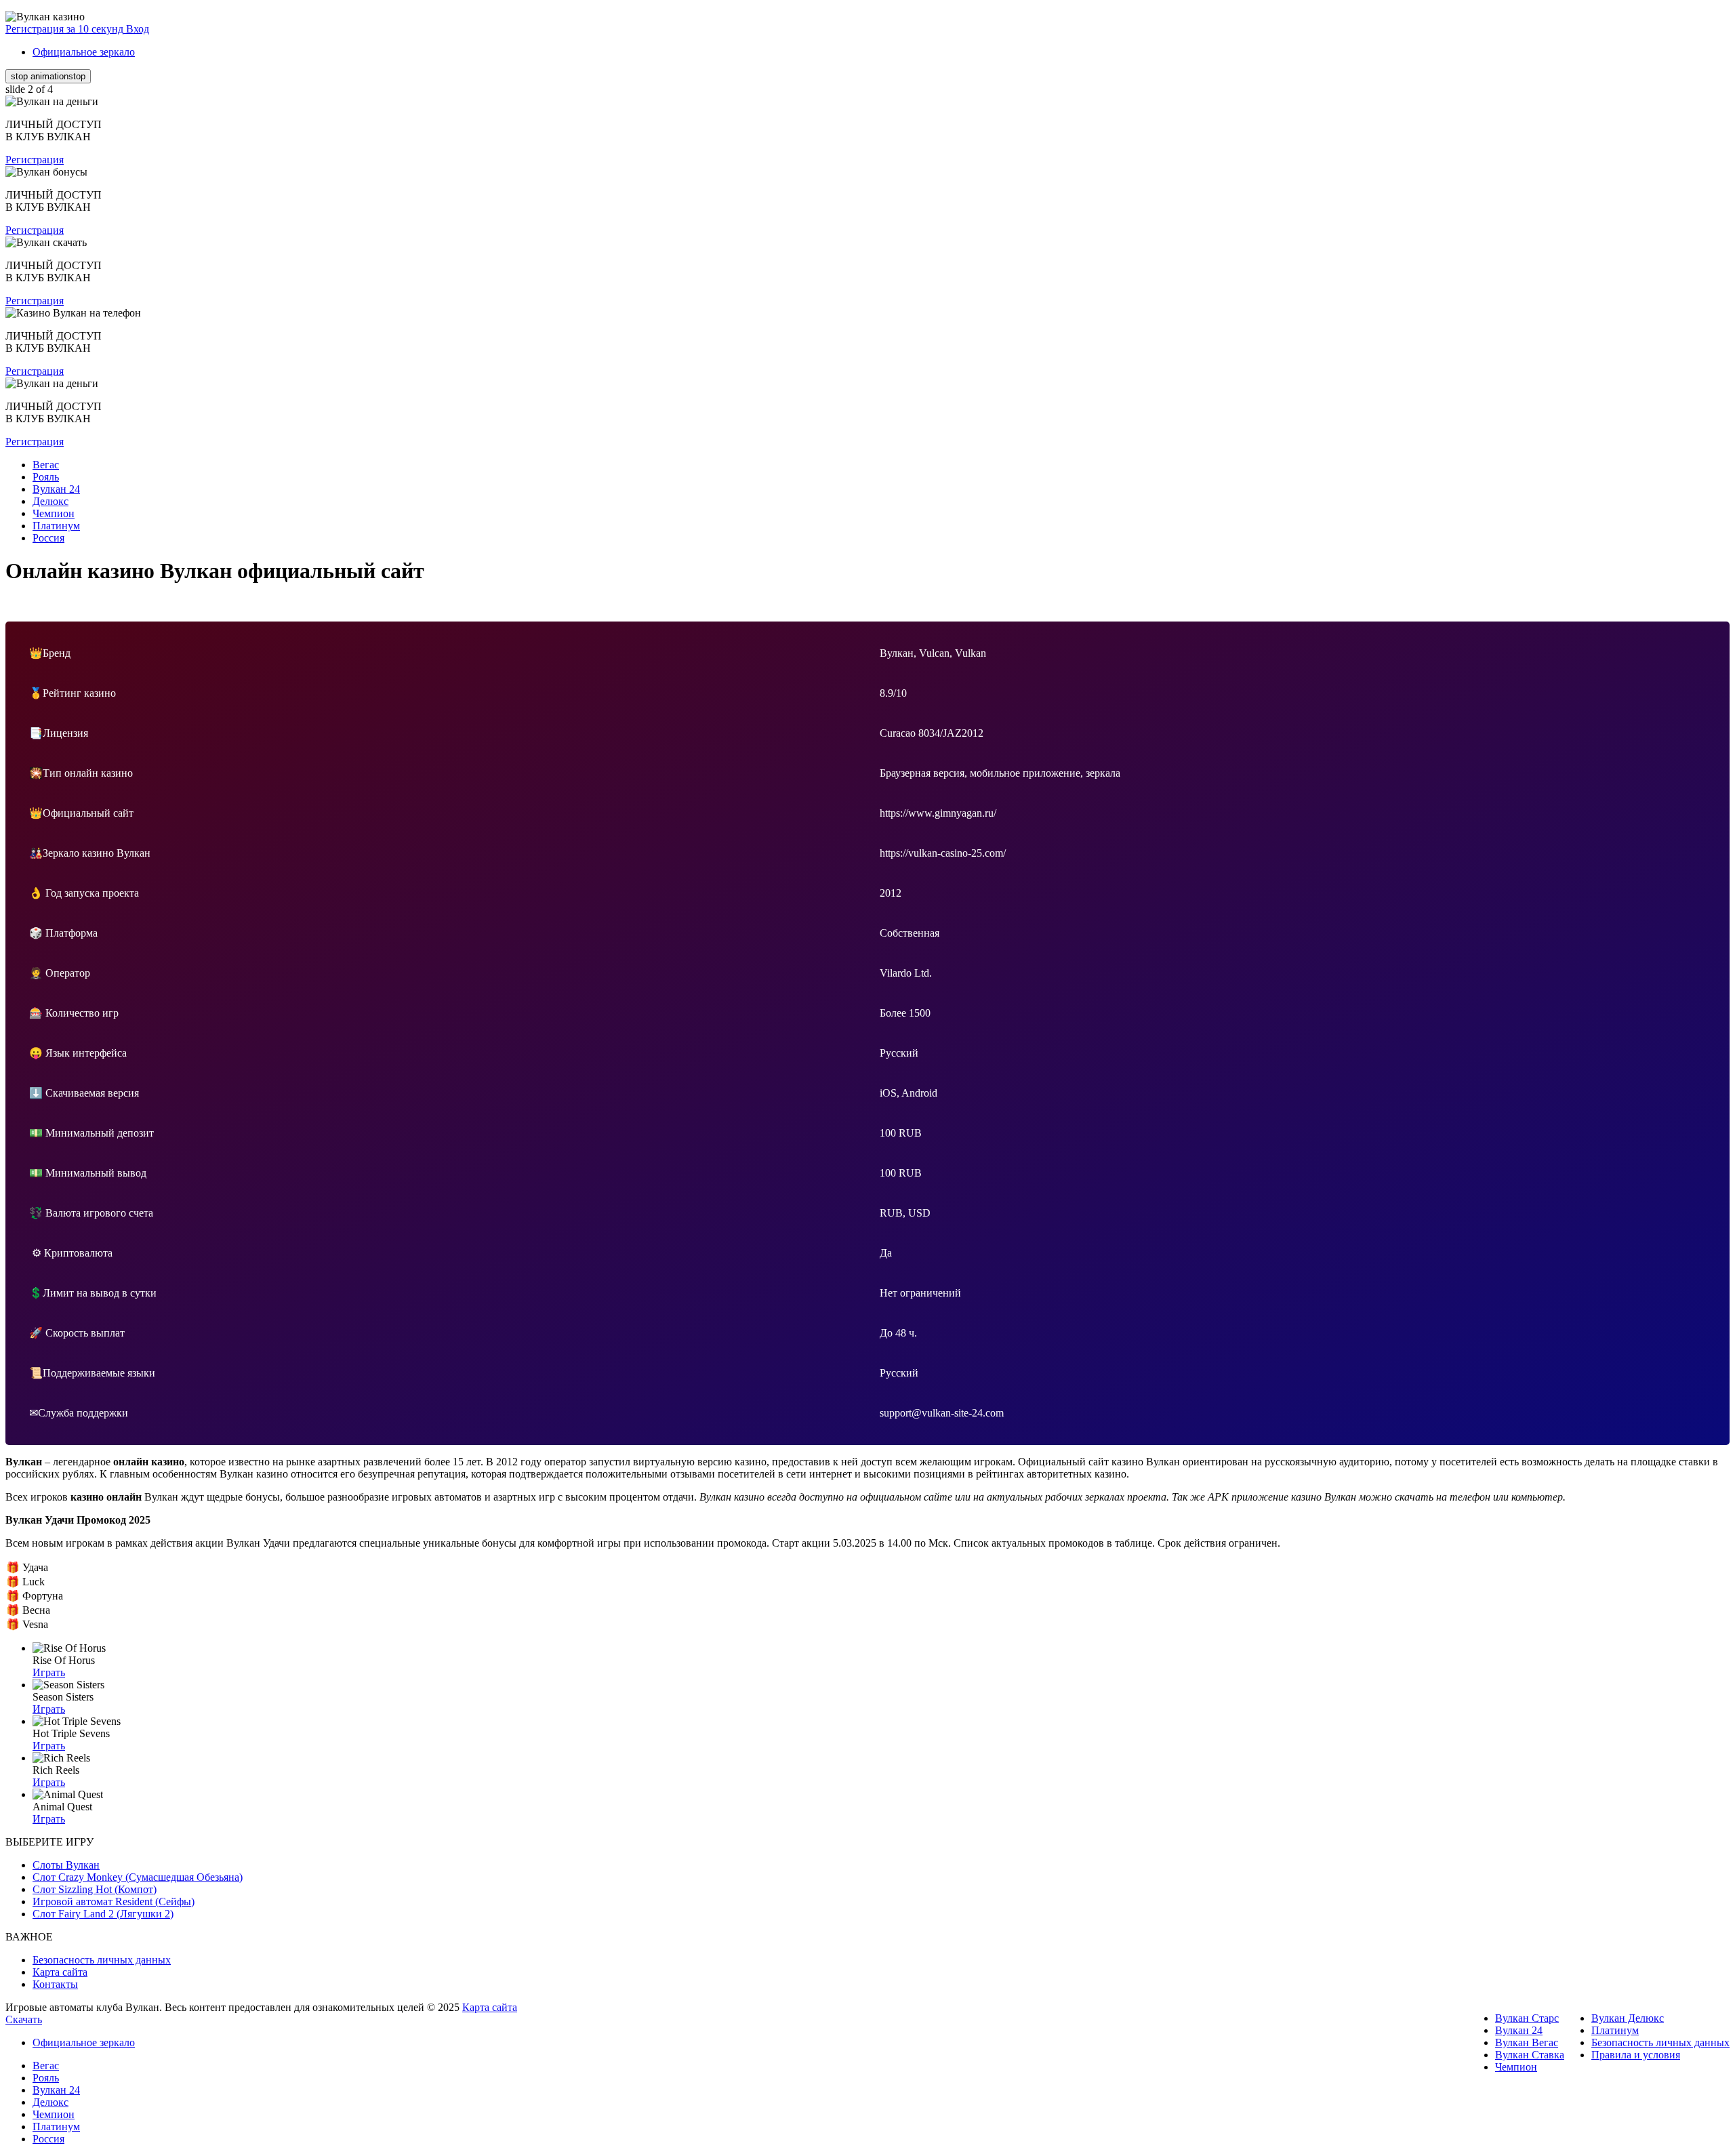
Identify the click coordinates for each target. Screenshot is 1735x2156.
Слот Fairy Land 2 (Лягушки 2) (103, 1914)
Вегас (46, 2066)
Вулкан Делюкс (1628, 2018)
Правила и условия (1636, 2055)
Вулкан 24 (1519, 2030)
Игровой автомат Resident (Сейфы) (114, 1901)
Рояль (46, 2078)
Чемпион (1516, 2067)
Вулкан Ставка (1530, 2055)
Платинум (1615, 2030)
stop (48, 76)
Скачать (24, 2019)
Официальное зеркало (84, 52)
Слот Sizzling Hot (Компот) (95, 1889)
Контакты (55, 1984)
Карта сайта (60, 1972)
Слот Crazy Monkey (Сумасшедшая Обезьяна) (138, 1877)
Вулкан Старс (1527, 2018)
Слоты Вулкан (66, 1865)
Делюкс (50, 2102)
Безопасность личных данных (102, 1960)
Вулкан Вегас (1527, 2042)
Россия (48, 2139)
